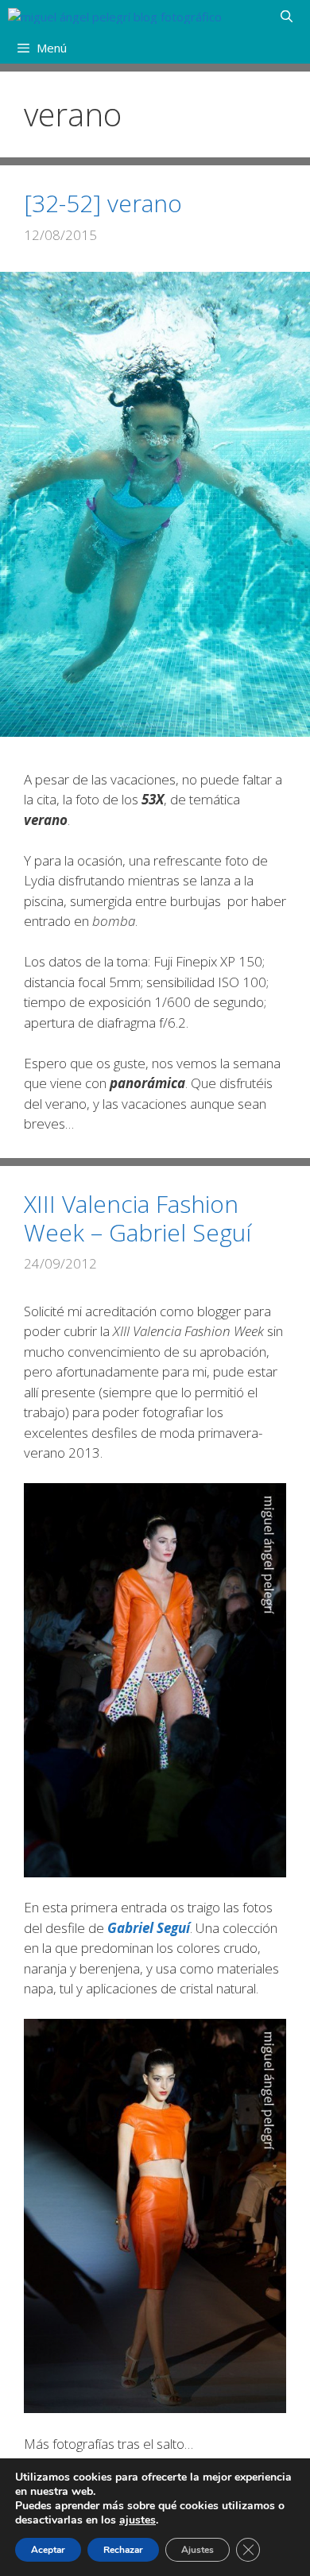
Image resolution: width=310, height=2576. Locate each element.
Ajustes (198, 2550)
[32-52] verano (103, 203)
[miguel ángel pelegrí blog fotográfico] (115, 16)
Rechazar (123, 2550)
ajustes (138, 2520)
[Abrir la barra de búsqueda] (287, 16)
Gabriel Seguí (149, 1928)
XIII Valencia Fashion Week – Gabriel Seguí (138, 1218)
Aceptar (48, 2550)
